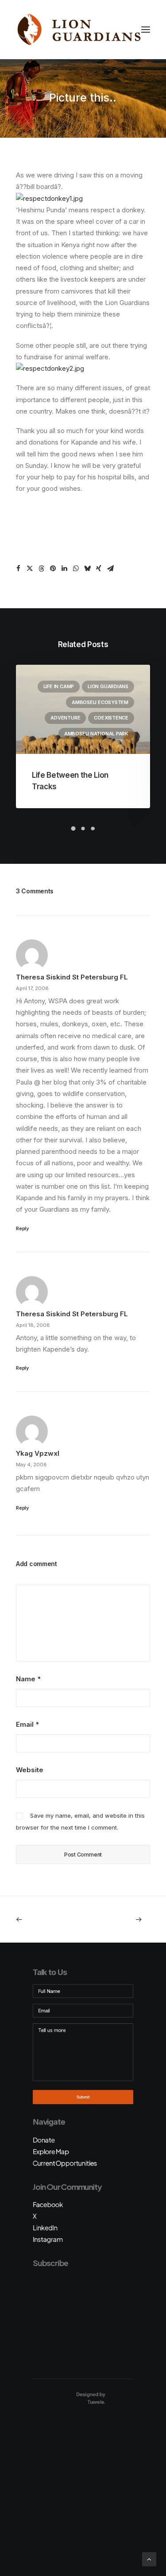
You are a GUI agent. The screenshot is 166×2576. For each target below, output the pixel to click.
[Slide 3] (93, 829)
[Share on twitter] (30, 569)
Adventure (65, 718)
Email (27, 1724)
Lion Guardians (108, 686)
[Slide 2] (83, 829)
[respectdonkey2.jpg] (50, 368)
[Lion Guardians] (79, 30)
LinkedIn (45, 2228)
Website (30, 1770)
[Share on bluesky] (87, 569)
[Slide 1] (73, 829)
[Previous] (43, 1919)
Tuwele (96, 2402)
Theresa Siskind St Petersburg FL (72, 977)
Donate (44, 2140)
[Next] (123, 1919)
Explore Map (51, 2151)
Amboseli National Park (96, 734)
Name (28, 1679)
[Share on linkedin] (64, 569)
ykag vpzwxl (38, 1453)
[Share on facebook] (18, 569)
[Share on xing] (99, 569)
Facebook (48, 2204)
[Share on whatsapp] (76, 569)
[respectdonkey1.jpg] (49, 198)
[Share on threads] (41, 569)
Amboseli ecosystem (100, 702)
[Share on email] (110, 569)
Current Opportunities (65, 2163)
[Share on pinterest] (53, 569)
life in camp (59, 686)
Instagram (48, 2239)
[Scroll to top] (149, 2559)
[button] (146, 30)
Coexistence (111, 718)
